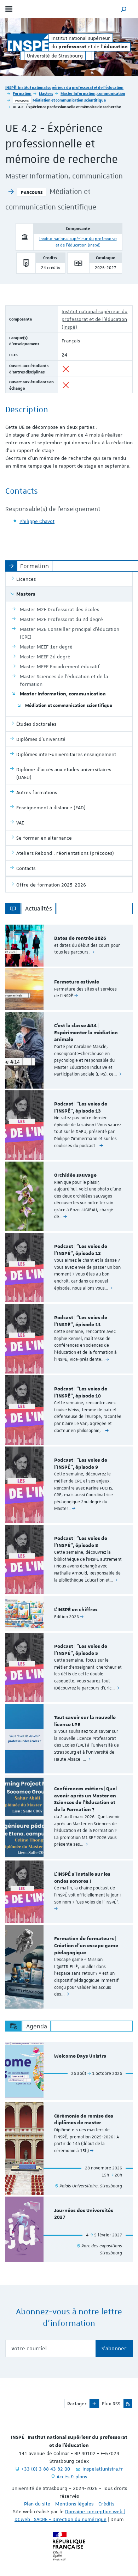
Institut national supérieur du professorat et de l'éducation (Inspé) (94, 319)
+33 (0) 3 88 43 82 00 (46, 2469)
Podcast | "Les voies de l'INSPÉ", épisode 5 (81, 1650)
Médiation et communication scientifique (69, 100)
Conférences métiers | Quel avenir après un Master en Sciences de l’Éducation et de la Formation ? (85, 1799)
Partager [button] (77, 2404)
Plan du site (37, 2504)
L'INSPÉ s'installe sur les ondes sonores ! (82, 1878)
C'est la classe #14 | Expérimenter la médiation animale (86, 1033)
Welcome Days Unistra (80, 2056)
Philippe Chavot (37, 521)
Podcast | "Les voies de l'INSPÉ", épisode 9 (81, 1464)
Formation (22, 93)
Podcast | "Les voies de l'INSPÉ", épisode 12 (81, 1250)
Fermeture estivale (77, 982)
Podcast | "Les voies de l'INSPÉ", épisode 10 (81, 1393)
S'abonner (114, 2349)
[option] (69, 946)
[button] (124, 9)
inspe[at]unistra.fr (103, 2469)
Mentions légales (74, 2504)
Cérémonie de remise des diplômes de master (84, 2120)
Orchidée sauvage (75, 1175)
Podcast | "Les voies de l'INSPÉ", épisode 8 (81, 1542)
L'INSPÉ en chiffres (76, 1610)
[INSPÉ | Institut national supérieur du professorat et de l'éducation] (28, 42)
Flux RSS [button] (111, 2404)
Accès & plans (72, 2477)
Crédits (106, 2504)
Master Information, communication (93, 93)
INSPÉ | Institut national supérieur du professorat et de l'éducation (64, 87)
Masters (46, 93)
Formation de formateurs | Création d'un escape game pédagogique (86, 1946)
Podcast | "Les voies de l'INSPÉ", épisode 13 (81, 1108)
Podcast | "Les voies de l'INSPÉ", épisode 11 (81, 1321)
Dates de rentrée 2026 (80, 938)
